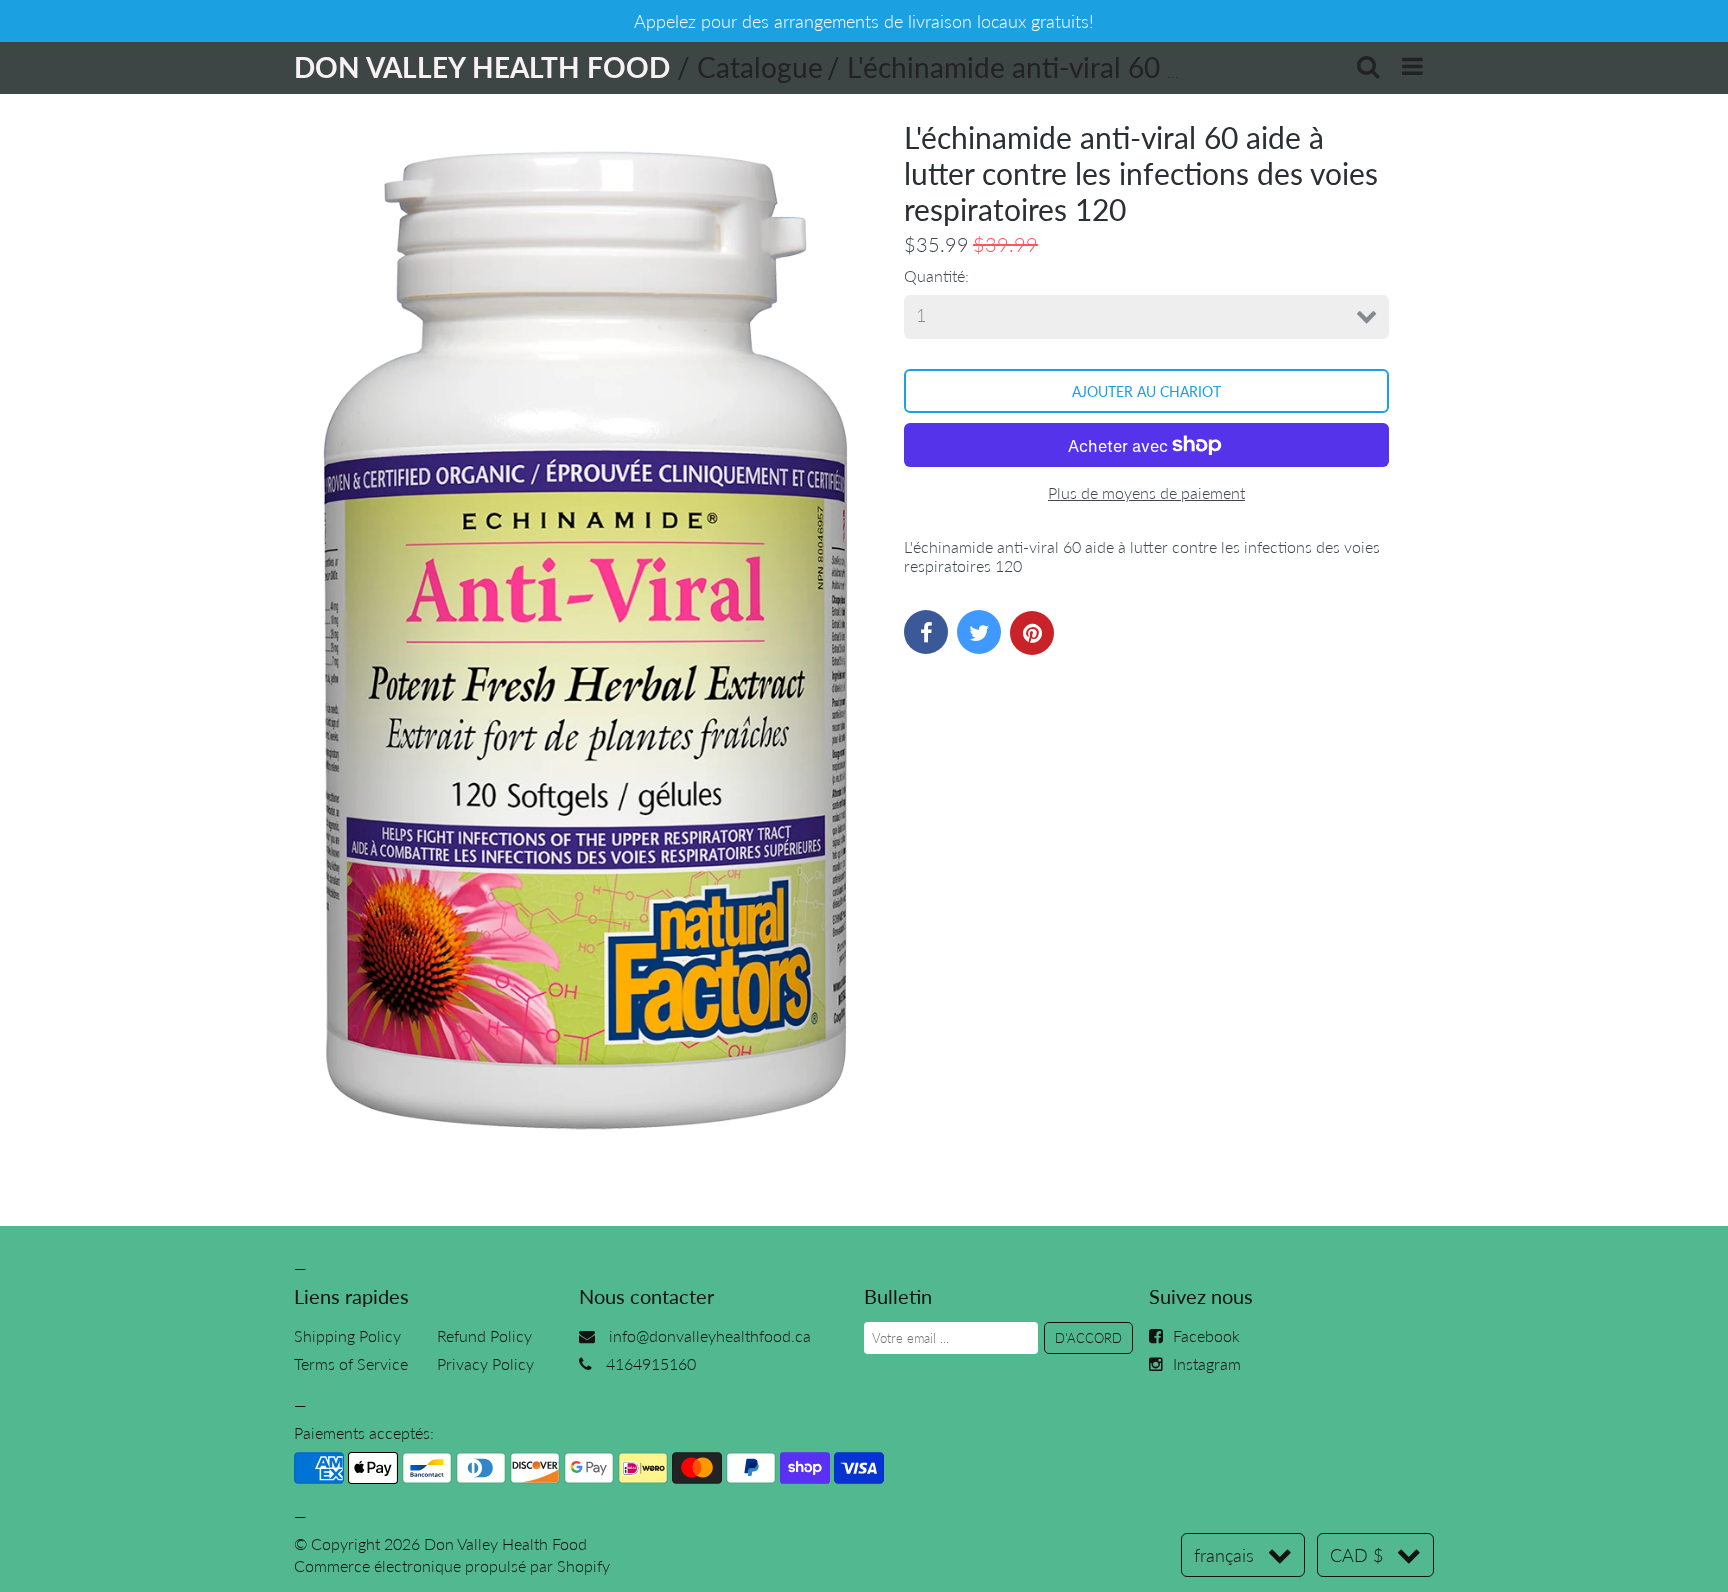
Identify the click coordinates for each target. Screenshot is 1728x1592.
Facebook (1206, 1335)
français (1224, 1555)
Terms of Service (351, 1363)
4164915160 (651, 1363)
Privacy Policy (485, 1363)
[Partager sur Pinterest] (1032, 633)
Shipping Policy (347, 1335)
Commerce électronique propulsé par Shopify (452, 1565)
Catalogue (760, 67)
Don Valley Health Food (505, 1543)
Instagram (1207, 1363)
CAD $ (1356, 1555)
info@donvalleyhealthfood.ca (710, 1335)
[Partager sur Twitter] (979, 632)
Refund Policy (484, 1335)
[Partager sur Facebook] (926, 632)
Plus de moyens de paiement (1146, 492)
